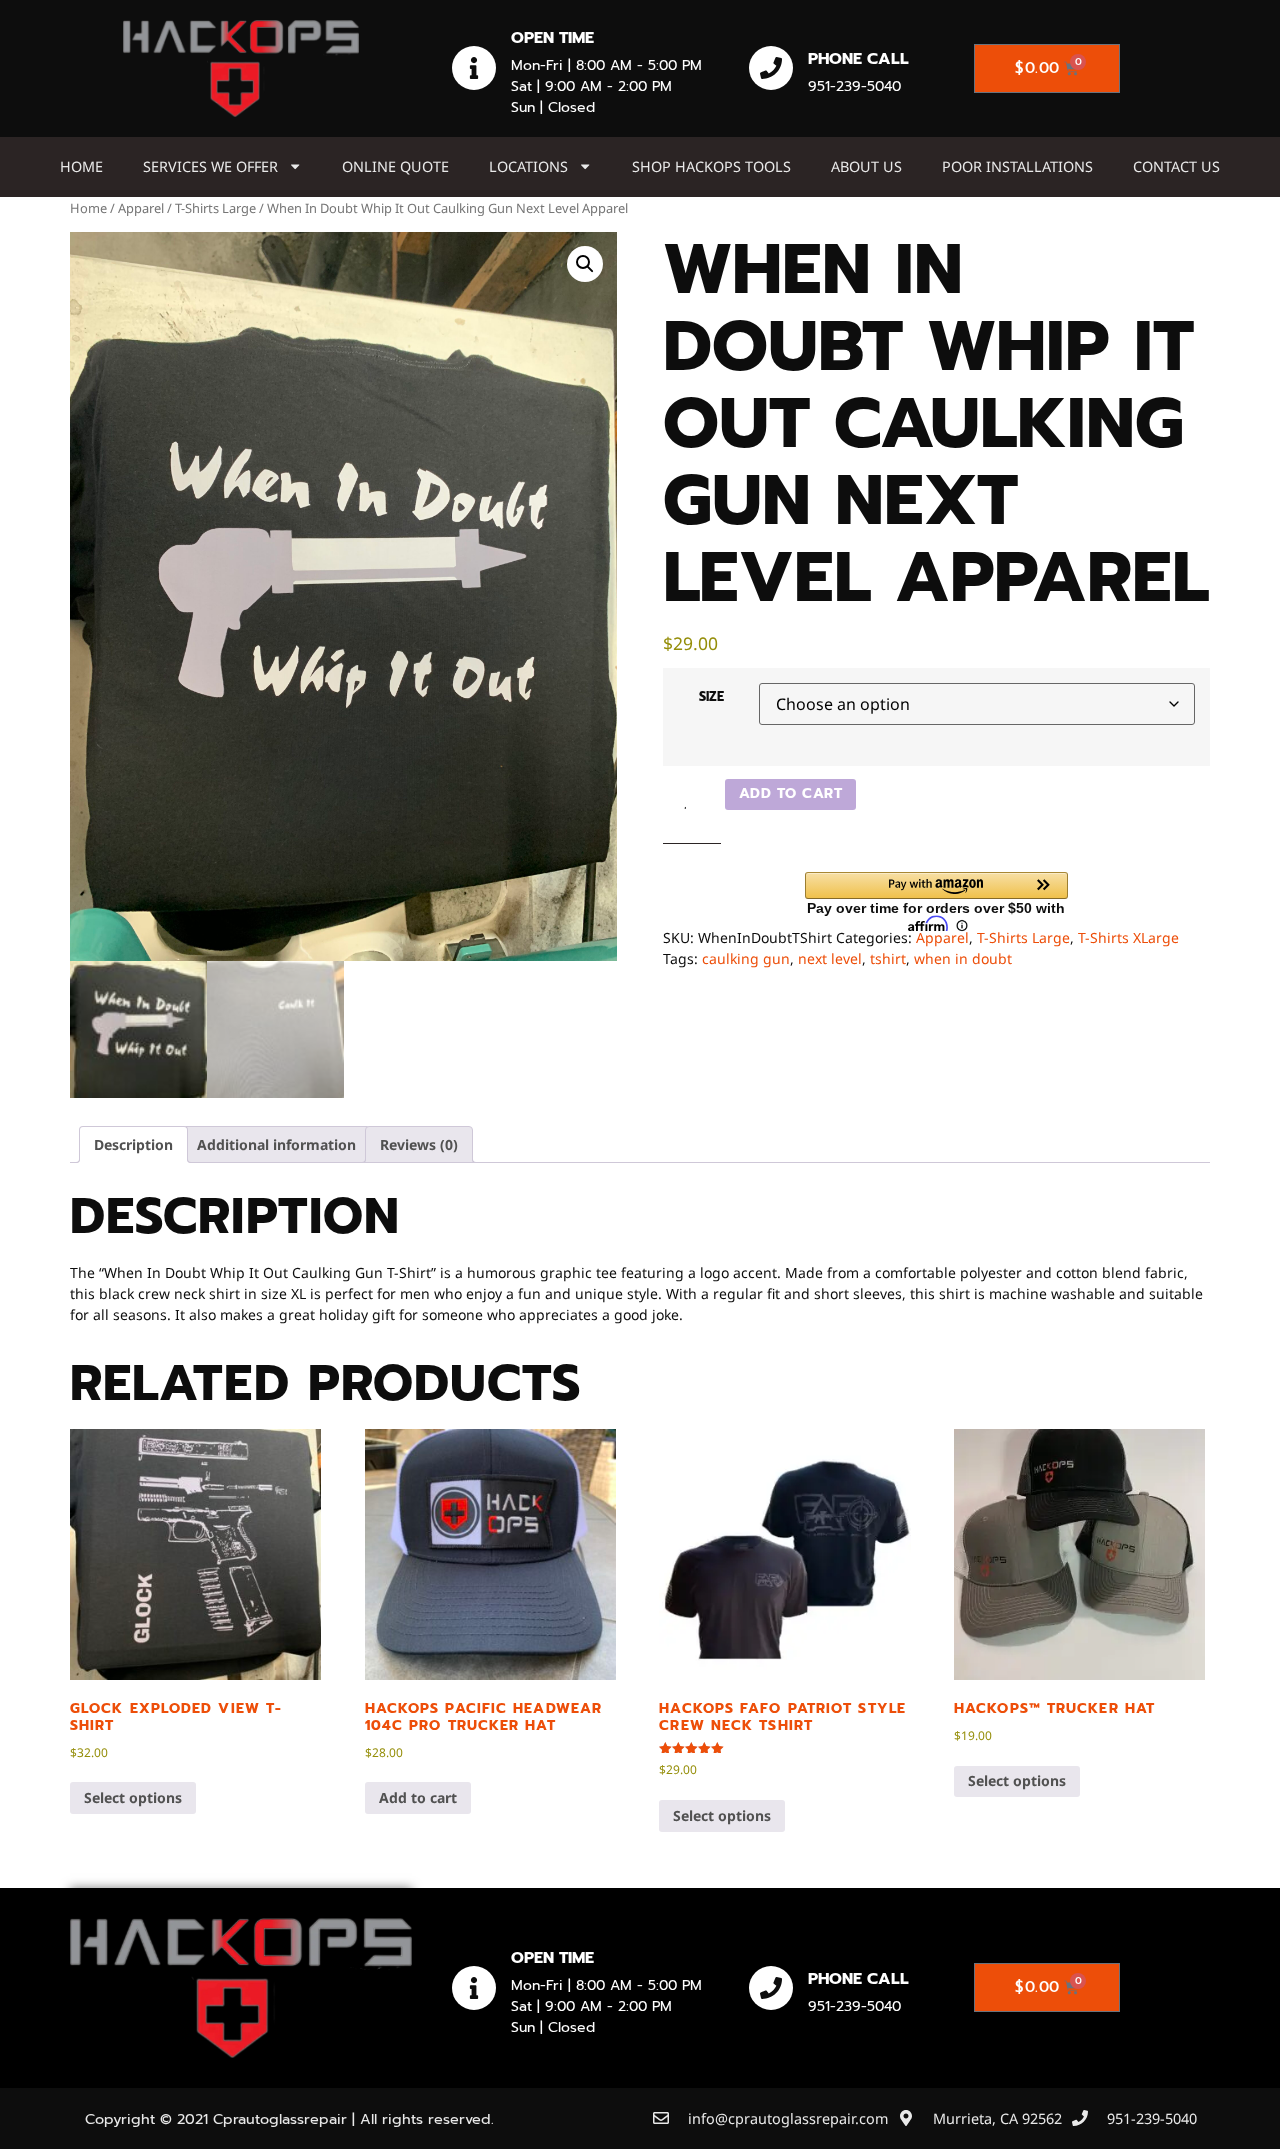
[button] (585, 264)
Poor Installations (1017, 166)
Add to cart (791, 793)
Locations (528, 166)
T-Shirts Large (215, 208)
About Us (866, 166)
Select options (133, 1797)
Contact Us (1176, 166)
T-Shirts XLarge (1128, 937)
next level (830, 958)
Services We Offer (210, 166)
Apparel (141, 208)
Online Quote (395, 166)
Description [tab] (133, 1144)
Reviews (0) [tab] (419, 1144)
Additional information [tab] (276, 1144)
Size (711, 696)
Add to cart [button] (418, 1797)
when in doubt (963, 958)
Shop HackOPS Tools (711, 166)
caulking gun (746, 958)
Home (81, 166)
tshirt (888, 958)
